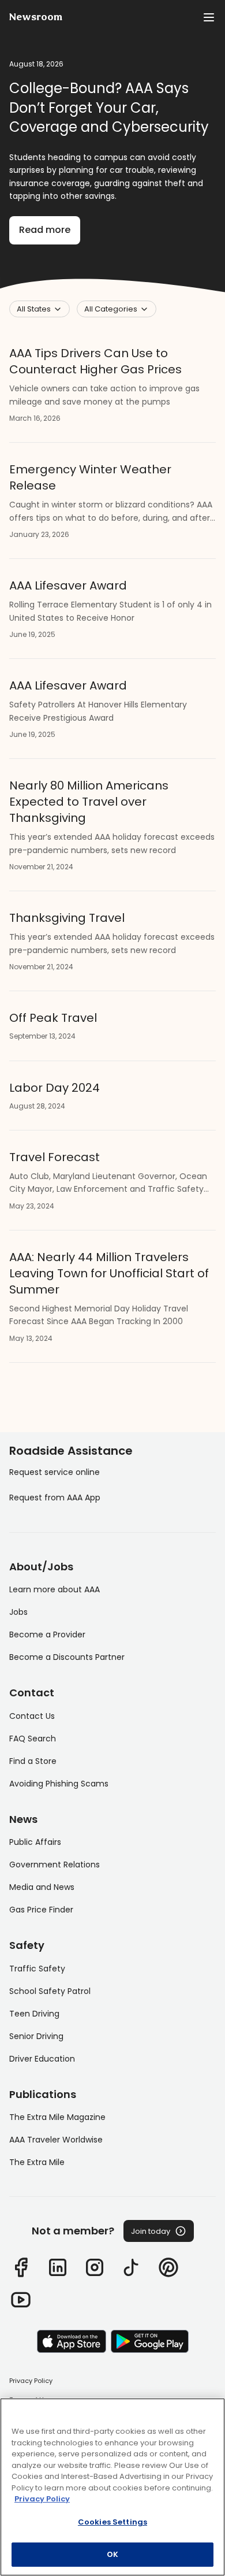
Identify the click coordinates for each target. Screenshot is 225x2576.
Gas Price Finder (41, 1910)
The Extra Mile (37, 2162)
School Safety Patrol (50, 1991)
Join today (151, 2231)
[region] (112, 2487)
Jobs (18, 1612)
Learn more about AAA (55, 1589)
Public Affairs (35, 1842)
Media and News (42, 1887)
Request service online (55, 1472)
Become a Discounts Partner (67, 1657)
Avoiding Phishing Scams (59, 1784)
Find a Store (33, 1761)
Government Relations (55, 1865)
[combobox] (40, 309)
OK (112, 2554)
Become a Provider (47, 1634)
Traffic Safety (37, 1969)
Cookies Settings (112, 2522)
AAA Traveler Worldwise (56, 2140)
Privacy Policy (31, 2381)
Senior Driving (36, 2036)
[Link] (21, 2267)
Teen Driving (34, 2014)
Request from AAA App (55, 1498)
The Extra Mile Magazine (57, 2117)
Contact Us (32, 1716)
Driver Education (42, 2059)
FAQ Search (33, 1739)
